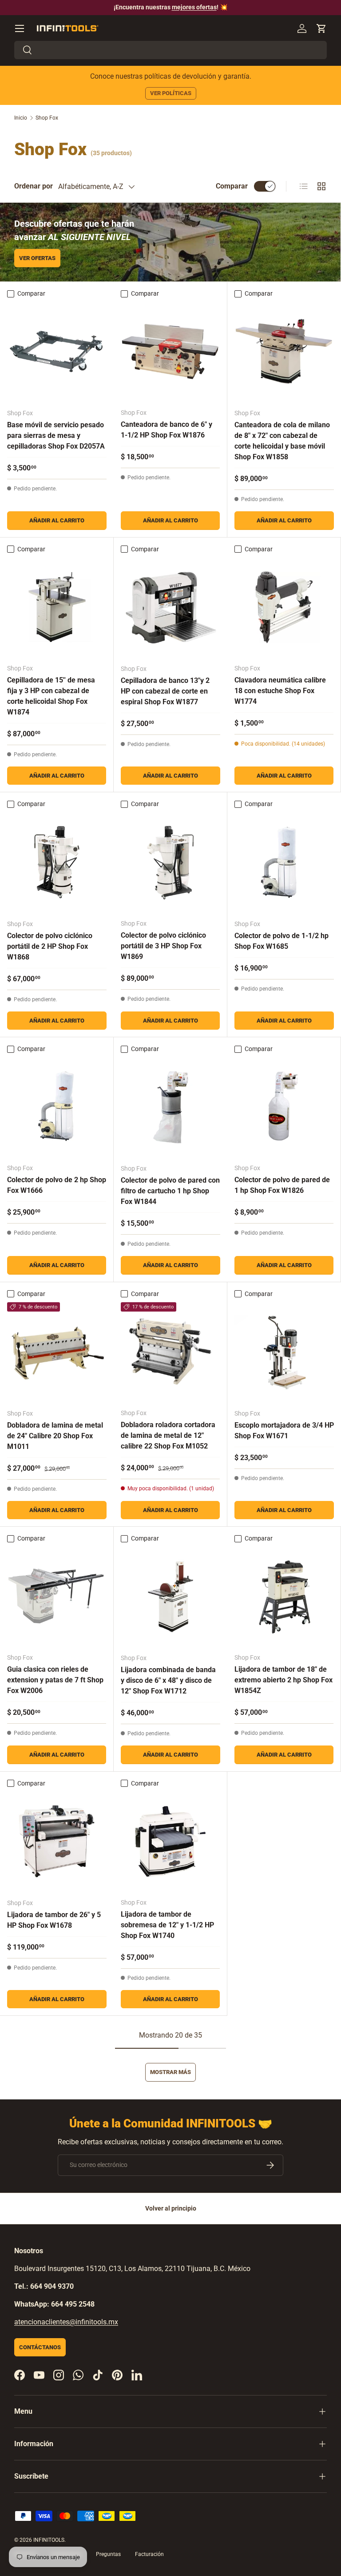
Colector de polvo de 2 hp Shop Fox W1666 (57, 1185)
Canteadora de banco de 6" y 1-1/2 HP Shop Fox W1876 (167, 430)
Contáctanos (40, 2347)
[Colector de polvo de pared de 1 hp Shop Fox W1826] (284, 1107)
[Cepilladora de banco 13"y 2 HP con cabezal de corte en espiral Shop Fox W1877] (170, 607)
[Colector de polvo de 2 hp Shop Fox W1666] (57, 1107)
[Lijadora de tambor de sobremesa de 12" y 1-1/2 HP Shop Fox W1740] (170, 1841)
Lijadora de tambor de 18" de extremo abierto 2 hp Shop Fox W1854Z (284, 1680)
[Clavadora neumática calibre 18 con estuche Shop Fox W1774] (284, 607)
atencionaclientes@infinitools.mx (66, 2322)
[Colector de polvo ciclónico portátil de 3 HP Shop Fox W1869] (170, 862)
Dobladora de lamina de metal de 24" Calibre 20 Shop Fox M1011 (55, 1436)
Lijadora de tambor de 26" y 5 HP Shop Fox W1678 (54, 1920)
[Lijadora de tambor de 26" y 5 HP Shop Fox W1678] (57, 1842)
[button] (321, 28)
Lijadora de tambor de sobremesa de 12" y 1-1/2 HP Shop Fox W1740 (167, 1925)
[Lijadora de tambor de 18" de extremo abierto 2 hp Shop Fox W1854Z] (284, 1596)
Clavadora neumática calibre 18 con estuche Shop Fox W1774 (280, 691)
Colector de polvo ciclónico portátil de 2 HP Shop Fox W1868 (50, 946)
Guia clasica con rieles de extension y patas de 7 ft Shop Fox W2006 (55, 1680)
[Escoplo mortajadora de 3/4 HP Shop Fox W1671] (284, 1352)
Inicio (21, 118)
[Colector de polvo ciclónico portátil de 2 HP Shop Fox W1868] (57, 863)
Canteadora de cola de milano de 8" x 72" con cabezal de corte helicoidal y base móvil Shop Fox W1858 (282, 441)
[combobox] (170, 50)
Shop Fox (47, 118)
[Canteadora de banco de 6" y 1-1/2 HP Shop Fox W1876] (170, 351)
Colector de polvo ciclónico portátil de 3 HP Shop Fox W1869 (163, 946)
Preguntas (108, 2554)
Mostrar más (170, 2072)
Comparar (232, 186)
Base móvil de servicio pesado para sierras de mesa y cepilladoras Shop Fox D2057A (56, 435)
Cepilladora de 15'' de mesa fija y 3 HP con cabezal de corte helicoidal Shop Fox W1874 (51, 696)
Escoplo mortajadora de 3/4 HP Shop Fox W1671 (284, 1430)
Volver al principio (171, 2208)
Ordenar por (34, 186)
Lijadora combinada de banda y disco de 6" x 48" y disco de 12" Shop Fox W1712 (168, 1680)
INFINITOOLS (49, 2540)
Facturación (149, 2554)
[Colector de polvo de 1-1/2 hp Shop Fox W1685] (284, 863)
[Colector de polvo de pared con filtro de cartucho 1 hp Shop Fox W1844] (170, 1107)
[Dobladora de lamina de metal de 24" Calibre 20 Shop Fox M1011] (57, 1352)
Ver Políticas (171, 93)
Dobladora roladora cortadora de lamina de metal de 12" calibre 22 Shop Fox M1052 (168, 1435)
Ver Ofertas (37, 258)
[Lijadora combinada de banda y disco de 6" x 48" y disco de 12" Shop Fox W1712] (170, 1597)
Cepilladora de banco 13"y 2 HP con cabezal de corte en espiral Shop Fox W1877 (165, 691)
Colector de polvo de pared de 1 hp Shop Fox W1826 (282, 1185)
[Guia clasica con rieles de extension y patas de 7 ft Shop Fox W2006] (57, 1596)
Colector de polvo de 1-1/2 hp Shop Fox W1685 (282, 941)
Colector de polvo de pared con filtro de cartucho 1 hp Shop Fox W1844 (170, 1191)
